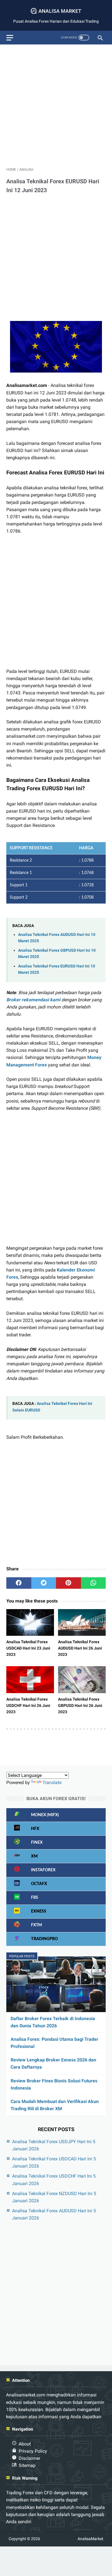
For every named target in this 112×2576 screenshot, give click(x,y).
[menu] (10, 38)
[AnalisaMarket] (56, 11)
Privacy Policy (33, 2451)
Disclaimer (29, 2458)
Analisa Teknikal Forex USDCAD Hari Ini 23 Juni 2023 (28, 1648)
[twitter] (44, 1583)
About (25, 2444)
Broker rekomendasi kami (33, 1000)
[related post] (30, 1622)
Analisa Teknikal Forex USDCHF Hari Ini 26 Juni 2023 (28, 1705)
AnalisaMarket (90, 2539)
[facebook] (19, 1583)
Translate (52, 1782)
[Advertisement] (56, 105)
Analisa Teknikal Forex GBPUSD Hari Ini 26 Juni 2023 (80, 1705)
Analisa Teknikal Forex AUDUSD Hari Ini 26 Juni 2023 (80, 1648)
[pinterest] (68, 1583)
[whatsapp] (93, 1583)
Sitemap (27, 2465)
